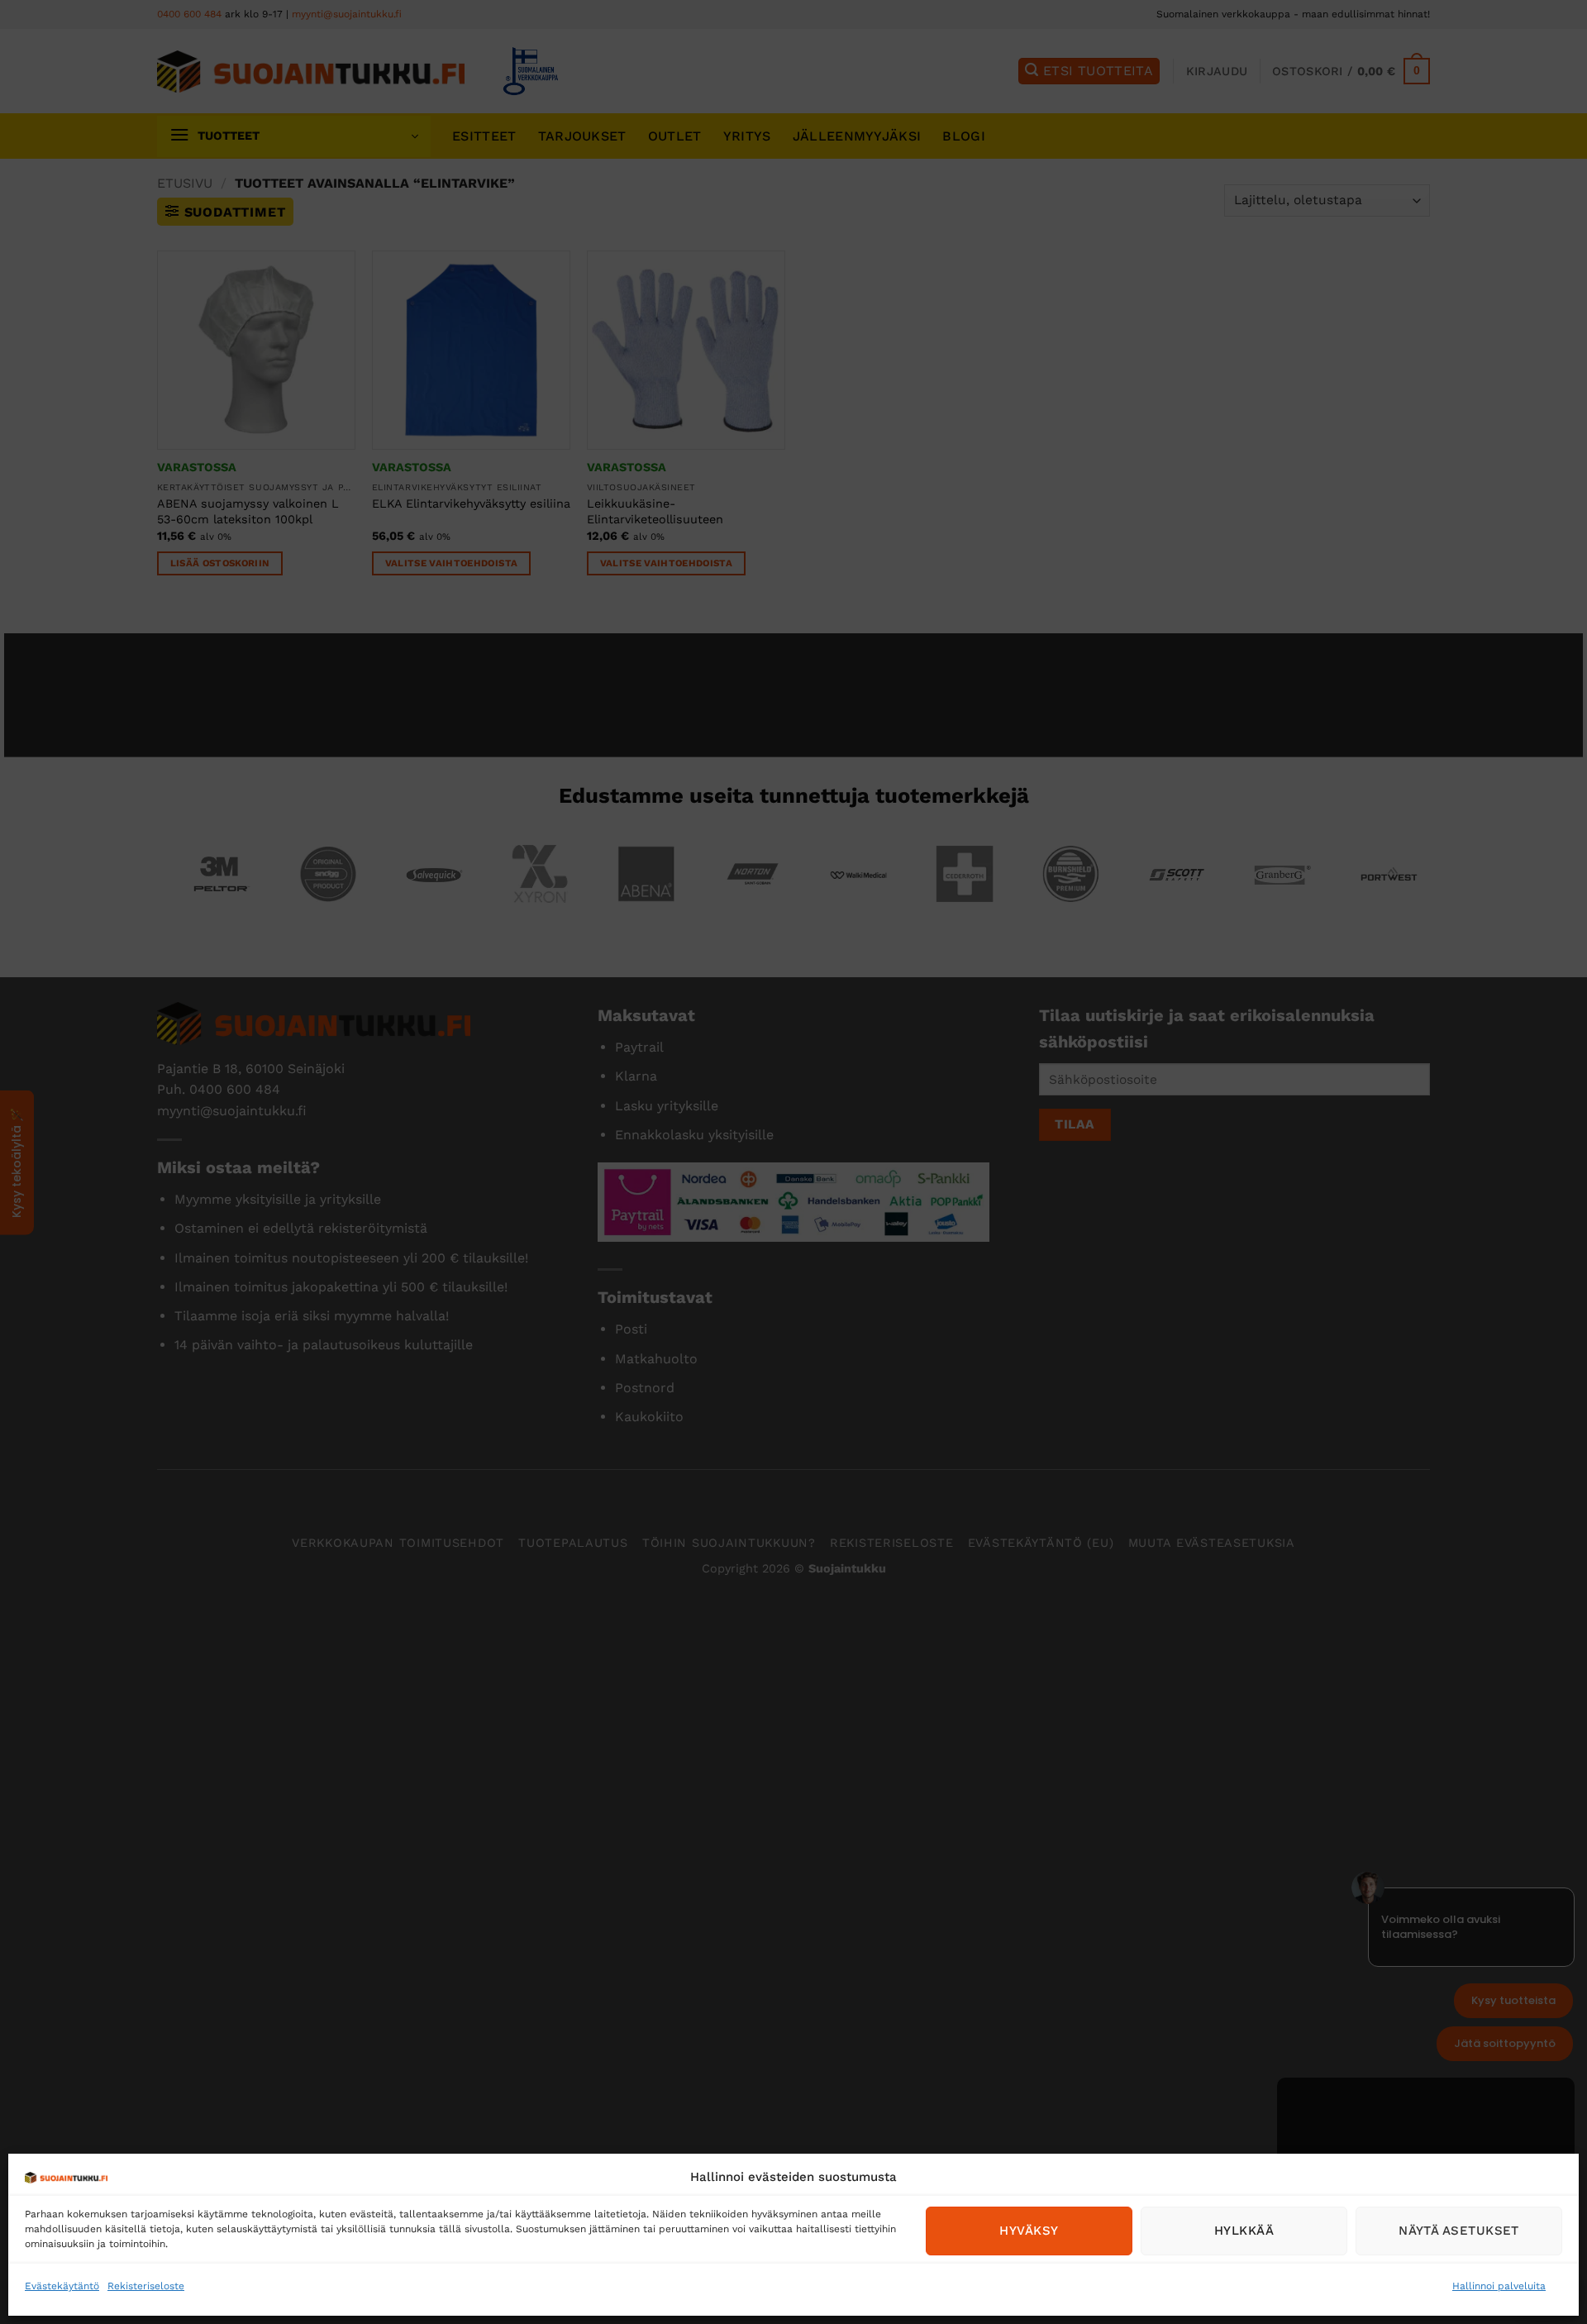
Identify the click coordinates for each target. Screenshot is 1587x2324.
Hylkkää (1244, 2231)
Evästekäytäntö (62, 2286)
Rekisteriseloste (146, 2286)
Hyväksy (1029, 2231)
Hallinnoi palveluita (1499, 2286)
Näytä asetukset (1459, 2231)
